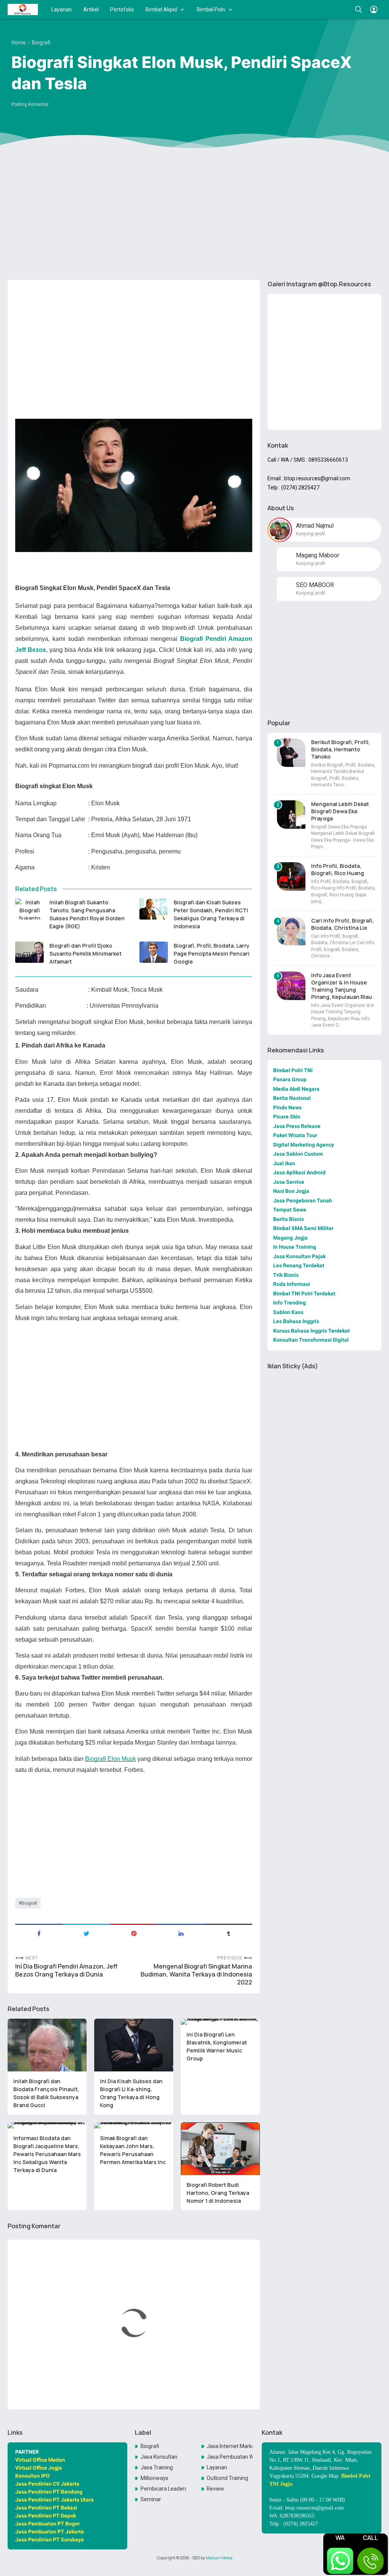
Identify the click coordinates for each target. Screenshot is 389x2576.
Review (215, 2489)
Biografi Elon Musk (111, 1759)
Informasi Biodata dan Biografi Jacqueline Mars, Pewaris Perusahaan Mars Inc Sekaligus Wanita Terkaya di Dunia (47, 2154)
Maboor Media (219, 2558)
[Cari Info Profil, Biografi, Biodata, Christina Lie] (291, 931)
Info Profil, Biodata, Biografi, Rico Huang (338, 869)
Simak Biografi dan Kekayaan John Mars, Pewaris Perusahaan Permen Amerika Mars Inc (133, 2150)
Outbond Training (227, 2478)
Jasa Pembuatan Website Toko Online (230, 2457)
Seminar (151, 2499)
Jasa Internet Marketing (230, 2446)
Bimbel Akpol (161, 9)
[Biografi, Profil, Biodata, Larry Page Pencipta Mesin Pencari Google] (154, 952)
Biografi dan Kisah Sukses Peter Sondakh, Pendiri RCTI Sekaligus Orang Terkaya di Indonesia (211, 914)
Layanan (62, 9)
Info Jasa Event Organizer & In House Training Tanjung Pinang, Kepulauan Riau (342, 986)
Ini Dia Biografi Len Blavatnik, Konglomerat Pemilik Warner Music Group (217, 2046)
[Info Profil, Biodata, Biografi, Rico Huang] (291, 876)
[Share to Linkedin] (181, 1933)
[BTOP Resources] (23, 9)
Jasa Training (157, 2467)
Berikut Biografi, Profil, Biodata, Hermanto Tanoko (341, 749)
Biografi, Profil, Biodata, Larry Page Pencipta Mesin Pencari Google (212, 954)
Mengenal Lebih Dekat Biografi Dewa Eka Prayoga (340, 811)
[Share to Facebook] (39, 1933)
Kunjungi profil (311, 534)
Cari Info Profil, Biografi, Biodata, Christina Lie (342, 924)
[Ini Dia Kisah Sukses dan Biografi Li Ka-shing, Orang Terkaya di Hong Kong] (134, 2045)
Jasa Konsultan (159, 2457)
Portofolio (122, 9)
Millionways (154, 2478)
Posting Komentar (30, 104)
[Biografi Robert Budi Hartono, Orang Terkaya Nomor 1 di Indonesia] (220, 2149)
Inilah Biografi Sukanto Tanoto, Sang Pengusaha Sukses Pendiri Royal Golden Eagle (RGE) (87, 914)
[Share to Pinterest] (134, 1933)
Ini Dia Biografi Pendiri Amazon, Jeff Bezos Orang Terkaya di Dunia (66, 1970)
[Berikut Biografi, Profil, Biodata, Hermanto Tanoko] (291, 753)
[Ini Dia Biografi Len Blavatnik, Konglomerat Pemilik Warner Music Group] (220, 2022)
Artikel (91, 9)
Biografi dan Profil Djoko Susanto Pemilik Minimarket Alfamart (85, 954)
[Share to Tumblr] (228, 1933)
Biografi (29, 1903)
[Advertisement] (194, 215)
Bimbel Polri (211, 9)
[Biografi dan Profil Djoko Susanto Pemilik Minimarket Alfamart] (29, 952)
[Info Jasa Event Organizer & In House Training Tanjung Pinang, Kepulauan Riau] (291, 986)
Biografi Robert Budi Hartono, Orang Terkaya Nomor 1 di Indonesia (218, 2193)
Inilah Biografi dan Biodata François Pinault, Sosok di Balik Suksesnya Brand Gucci (46, 2093)
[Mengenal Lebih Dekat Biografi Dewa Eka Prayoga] (291, 815)
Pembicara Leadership (164, 2489)
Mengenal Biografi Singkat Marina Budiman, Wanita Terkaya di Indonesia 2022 (196, 1974)
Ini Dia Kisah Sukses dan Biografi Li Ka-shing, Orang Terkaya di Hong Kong (131, 2093)
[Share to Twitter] (86, 1933)
